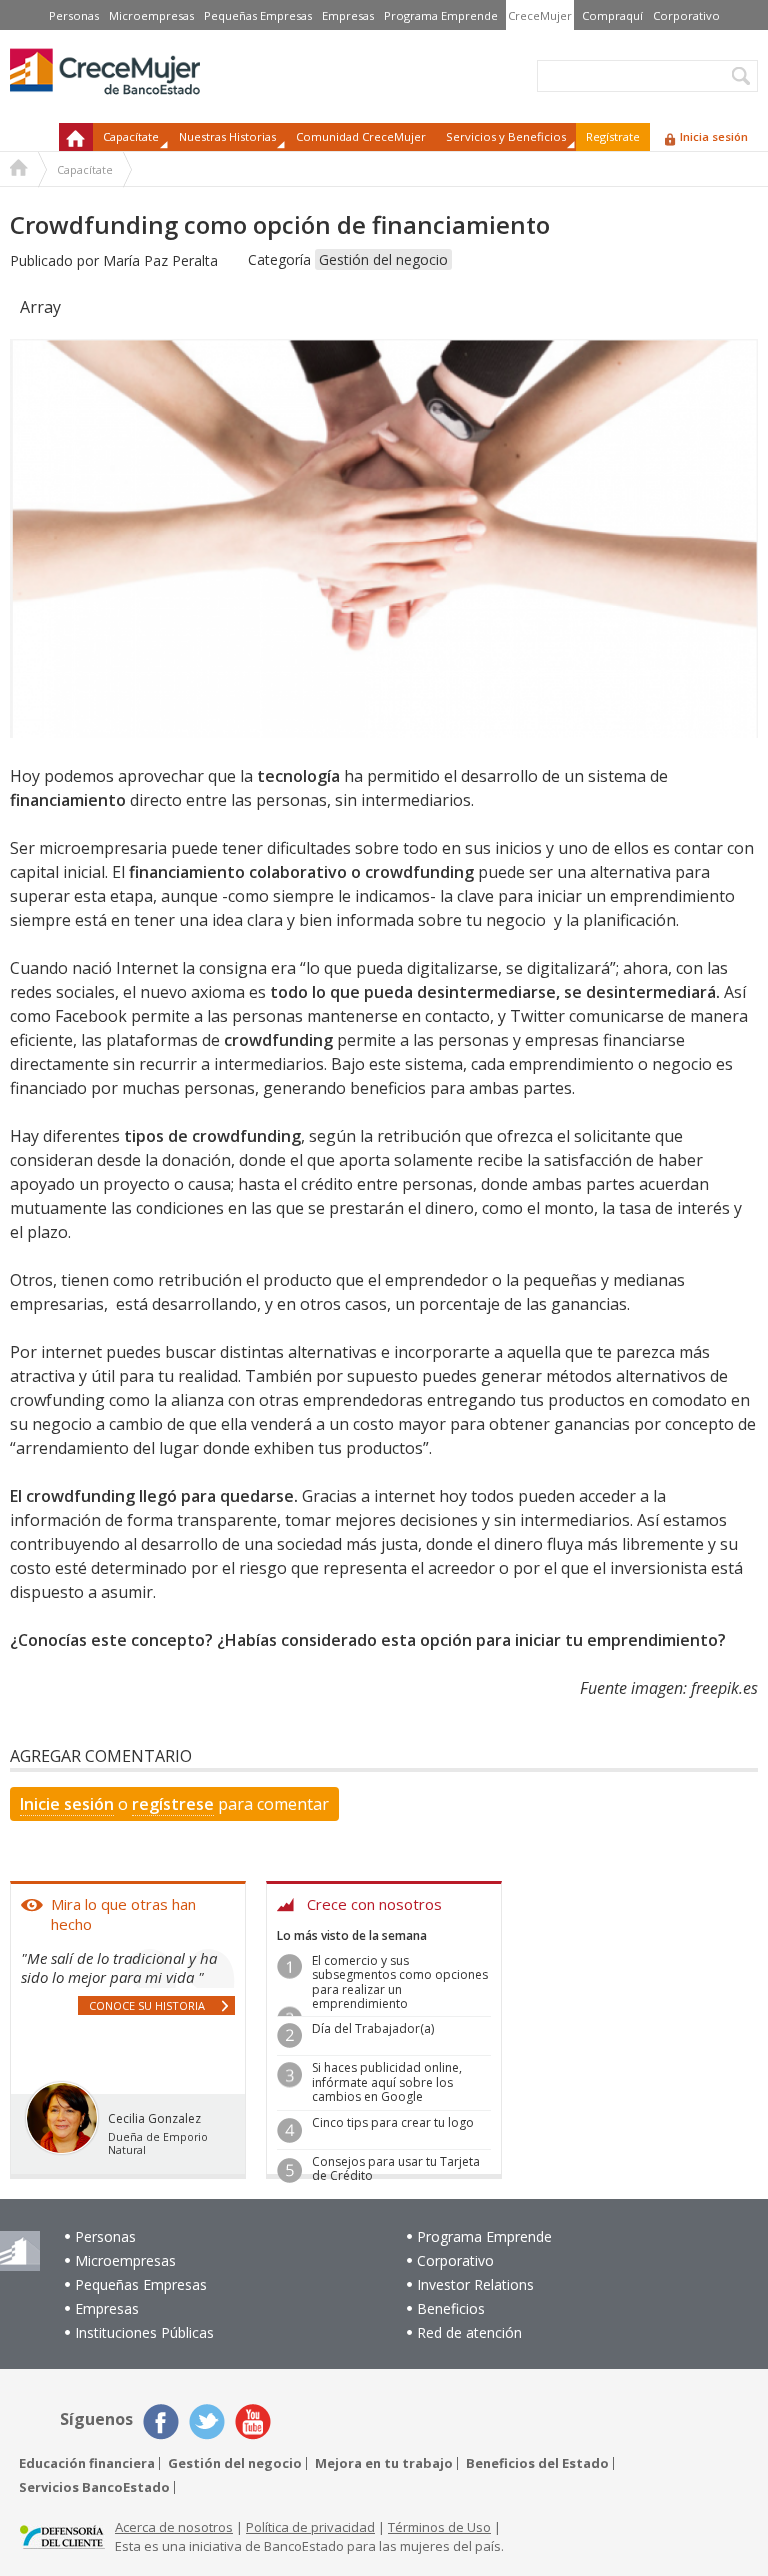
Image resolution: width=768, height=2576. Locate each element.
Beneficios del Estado (537, 2463)
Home (19, 170)
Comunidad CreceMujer (361, 136)
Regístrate (613, 136)
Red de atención (469, 2332)
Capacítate (85, 169)
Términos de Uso (439, 2527)
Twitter (207, 2422)
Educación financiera (87, 2463)
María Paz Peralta (160, 260)
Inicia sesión (714, 136)
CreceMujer (540, 15)
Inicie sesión (67, 1804)
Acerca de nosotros (174, 2527)
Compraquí (612, 15)
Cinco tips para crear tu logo (393, 2122)
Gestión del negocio (383, 259)
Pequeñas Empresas (258, 15)
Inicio (76, 137)
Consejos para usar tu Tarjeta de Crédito (396, 2168)
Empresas (348, 15)
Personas (74, 15)
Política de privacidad (310, 2527)
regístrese (173, 1804)
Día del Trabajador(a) (373, 2028)
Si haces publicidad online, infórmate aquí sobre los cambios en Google (387, 2082)
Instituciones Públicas (144, 2332)
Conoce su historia (147, 2005)
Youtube (253, 2422)
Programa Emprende (441, 15)
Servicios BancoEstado (94, 2487)
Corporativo (686, 15)
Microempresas (151, 15)
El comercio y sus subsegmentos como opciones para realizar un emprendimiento (400, 1982)
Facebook (161, 2422)
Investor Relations (475, 2284)
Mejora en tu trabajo (384, 2463)
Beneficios (451, 2308)
